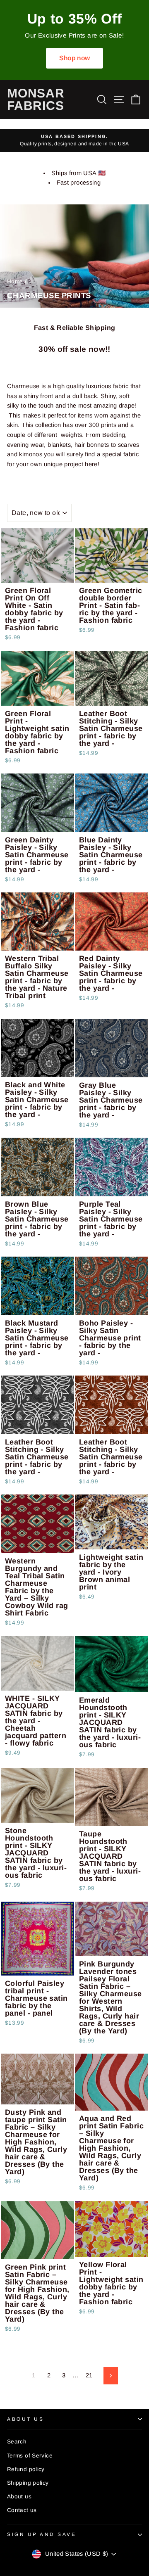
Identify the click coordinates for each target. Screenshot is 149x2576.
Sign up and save (42, 2534)
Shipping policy (28, 2483)
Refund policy (26, 2469)
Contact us (22, 2510)
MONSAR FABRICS (36, 99)
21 (89, 2375)
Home (15, 281)
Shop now (75, 58)
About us (19, 2497)
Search (17, 2442)
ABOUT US (25, 2419)
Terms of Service (30, 2456)
